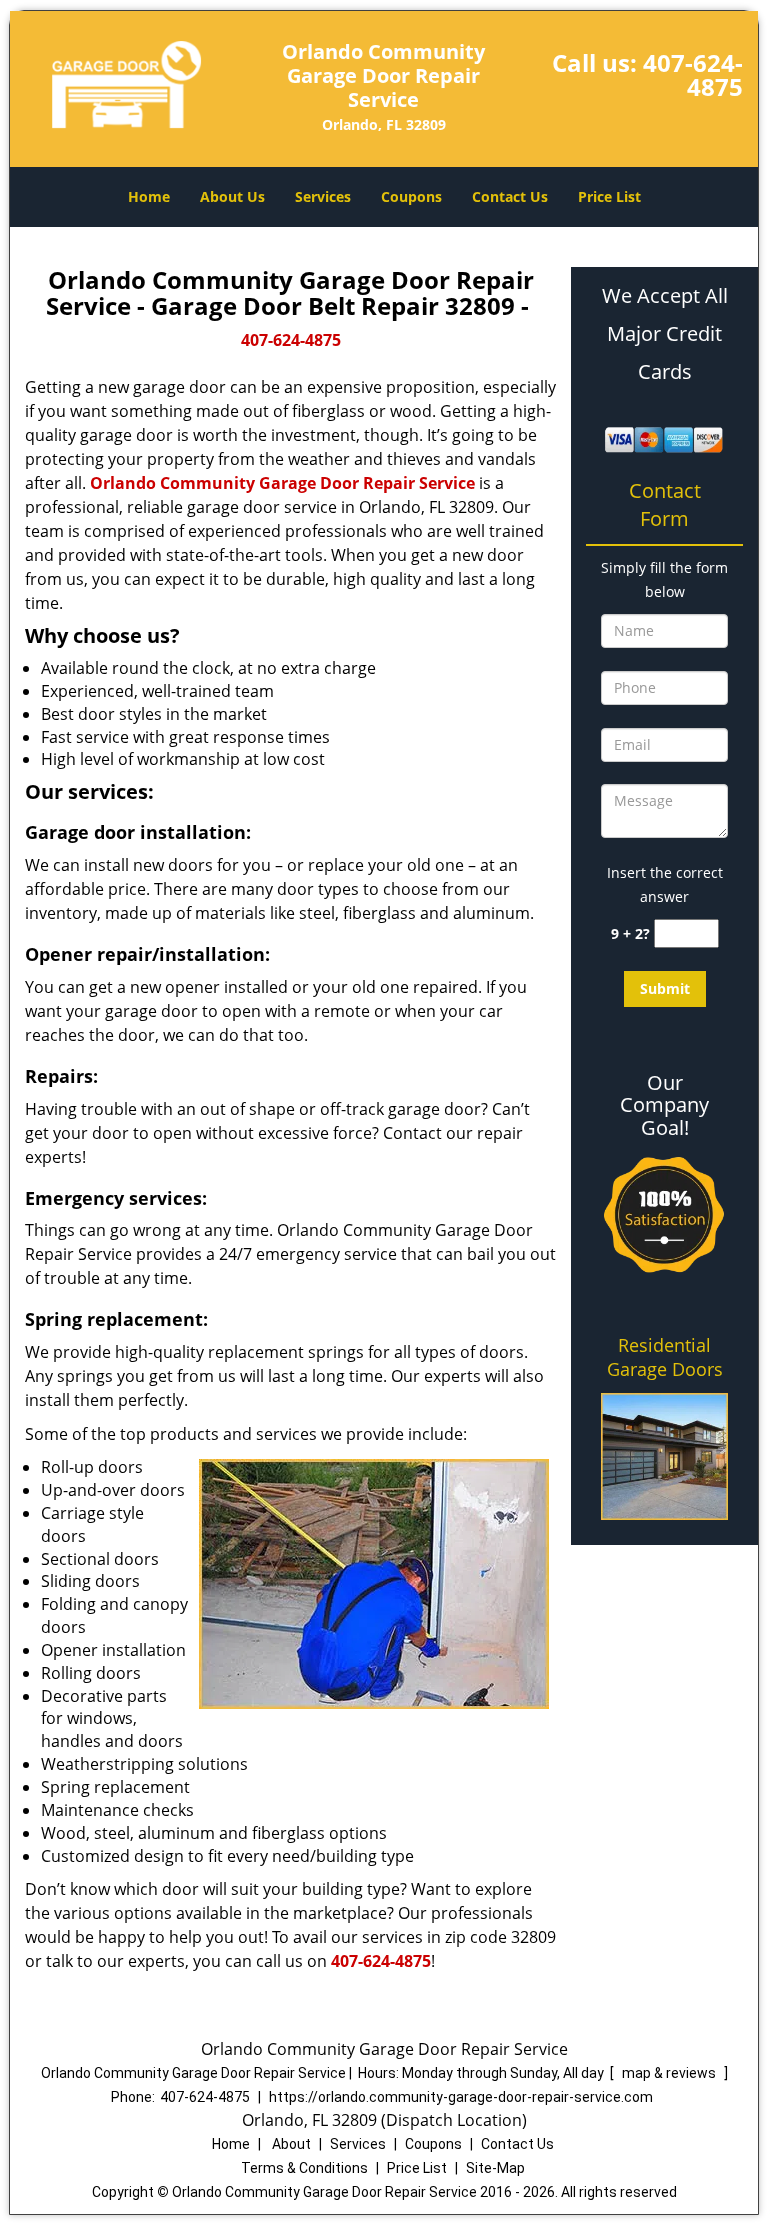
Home (149, 196)
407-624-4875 (693, 74)
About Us (232, 196)
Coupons (411, 196)
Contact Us (510, 196)
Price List (609, 196)
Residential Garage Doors (665, 1357)
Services (323, 196)
